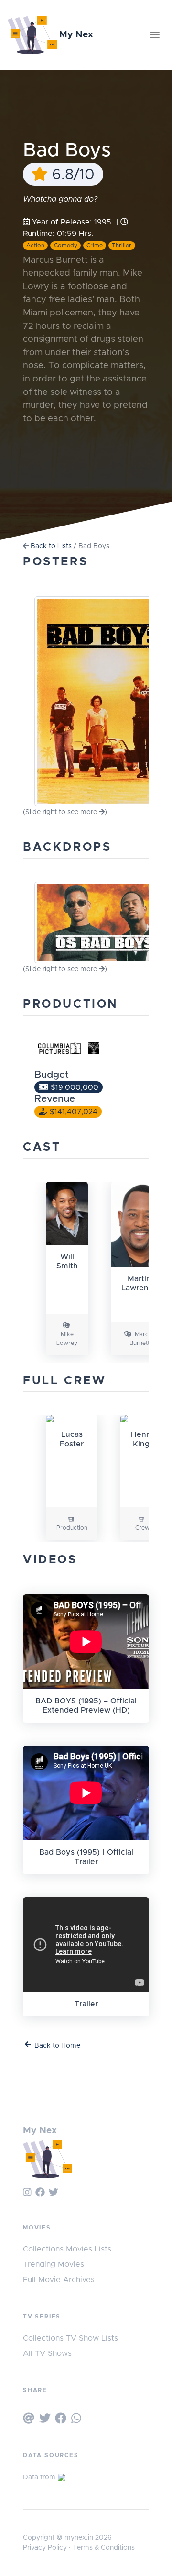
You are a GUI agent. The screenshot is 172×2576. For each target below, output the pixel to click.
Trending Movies (54, 2264)
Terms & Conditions (104, 2548)
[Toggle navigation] (155, 35)
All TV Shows (47, 2353)
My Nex (75, 35)
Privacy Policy (45, 2548)
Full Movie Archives (59, 2280)
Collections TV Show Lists (70, 2338)
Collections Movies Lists (67, 2249)
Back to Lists (51, 546)
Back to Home (57, 2046)
